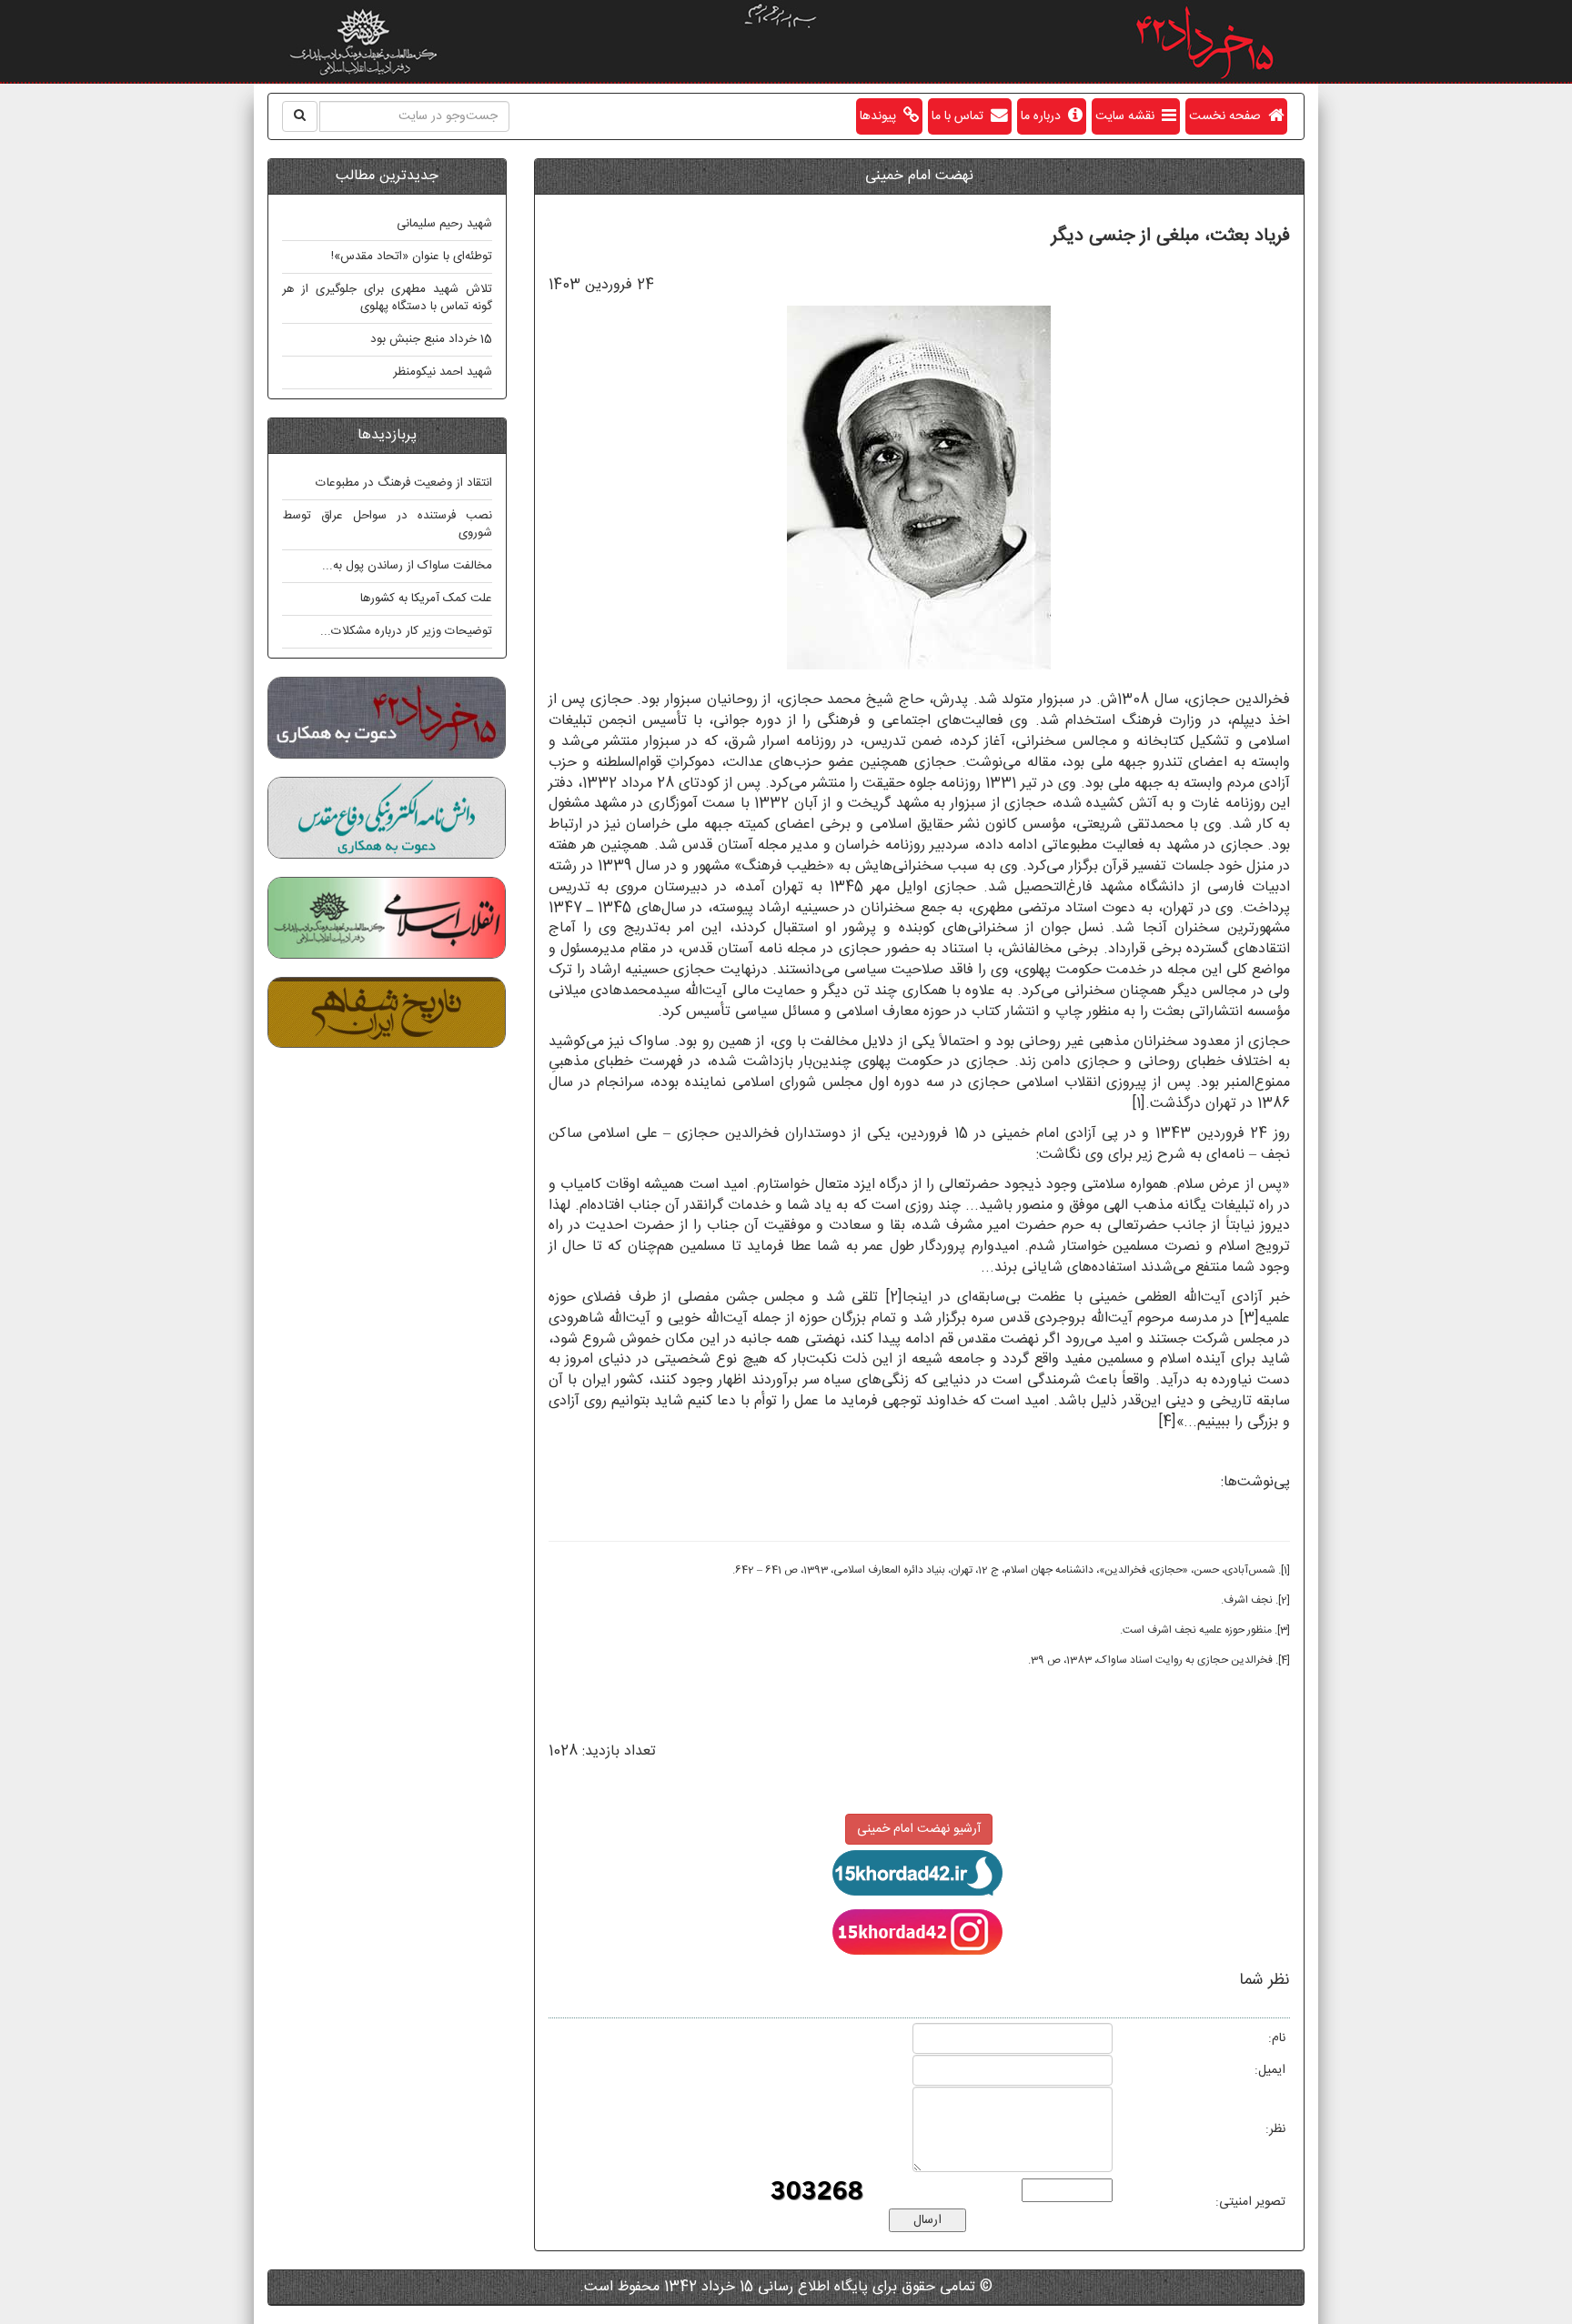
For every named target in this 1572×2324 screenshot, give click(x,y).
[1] (1139, 1104)
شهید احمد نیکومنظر (443, 372)
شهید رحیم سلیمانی (444, 224)
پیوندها (882, 116)
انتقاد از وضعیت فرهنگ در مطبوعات (404, 483)
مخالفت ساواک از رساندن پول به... (407, 566)
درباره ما (1044, 116)
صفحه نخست (1229, 116)
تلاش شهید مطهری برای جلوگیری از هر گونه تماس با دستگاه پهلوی (387, 298)
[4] (1167, 1422)
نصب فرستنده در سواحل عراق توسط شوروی (387, 524)
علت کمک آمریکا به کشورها (426, 599)
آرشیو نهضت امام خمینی (919, 1829)
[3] (1249, 1318)
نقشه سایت (1129, 116)
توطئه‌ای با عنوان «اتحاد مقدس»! (412, 257)
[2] (894, 1298)
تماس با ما (961, 116)
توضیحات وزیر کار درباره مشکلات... (406, 631)
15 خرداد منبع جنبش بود (431, 339)
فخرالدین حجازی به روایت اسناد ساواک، (1184, 1660)
